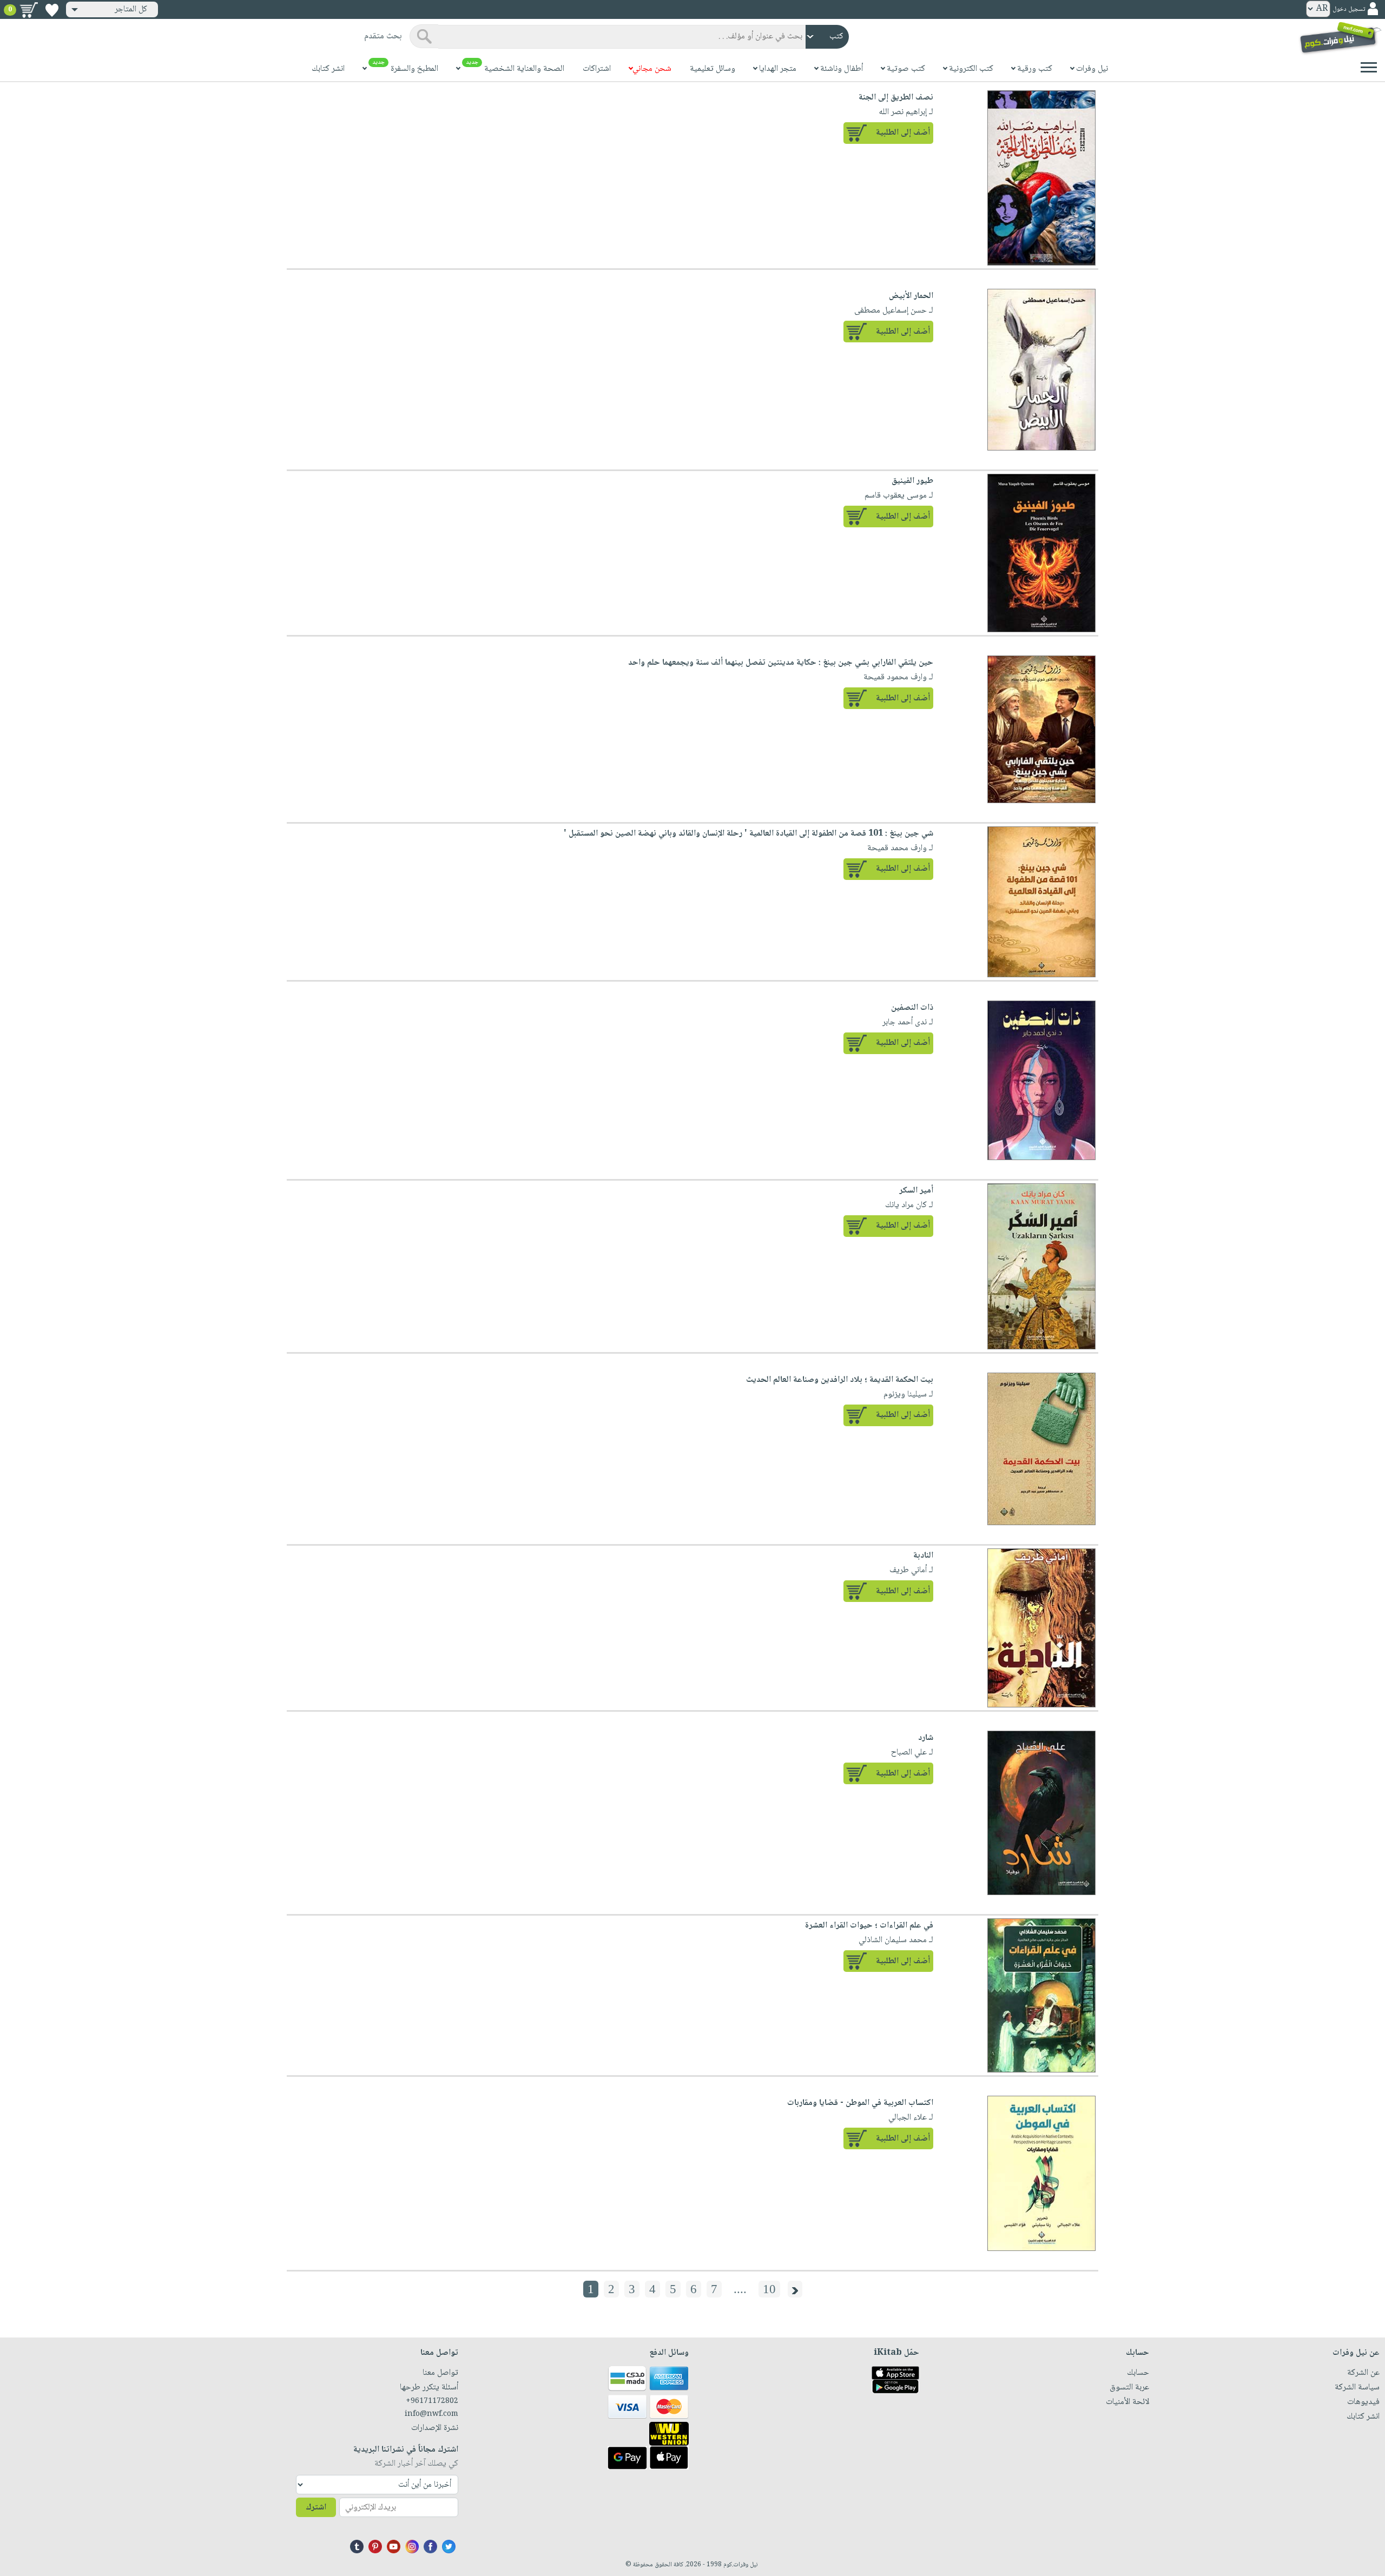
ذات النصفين (912, 1008)
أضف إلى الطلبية (903, 133)
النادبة (923, 1556)
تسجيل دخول (1349, 9)
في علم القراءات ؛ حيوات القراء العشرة (869, 1926)
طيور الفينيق (912, 481)
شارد (926, 1738)
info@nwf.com (431, 2414)
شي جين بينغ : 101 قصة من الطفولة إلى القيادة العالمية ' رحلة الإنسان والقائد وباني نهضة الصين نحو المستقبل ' (748, 834)
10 (769, 2289)
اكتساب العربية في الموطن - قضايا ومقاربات (860, 2103)
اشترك (316, 2508)
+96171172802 (432, 2401)
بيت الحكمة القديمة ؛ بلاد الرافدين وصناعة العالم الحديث (840, 1380)
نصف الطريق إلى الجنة (896, 98)
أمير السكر (916, 1191)
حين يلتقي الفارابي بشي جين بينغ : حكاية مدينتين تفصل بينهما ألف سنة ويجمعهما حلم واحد (781, 663)
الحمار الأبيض (911, 296)
